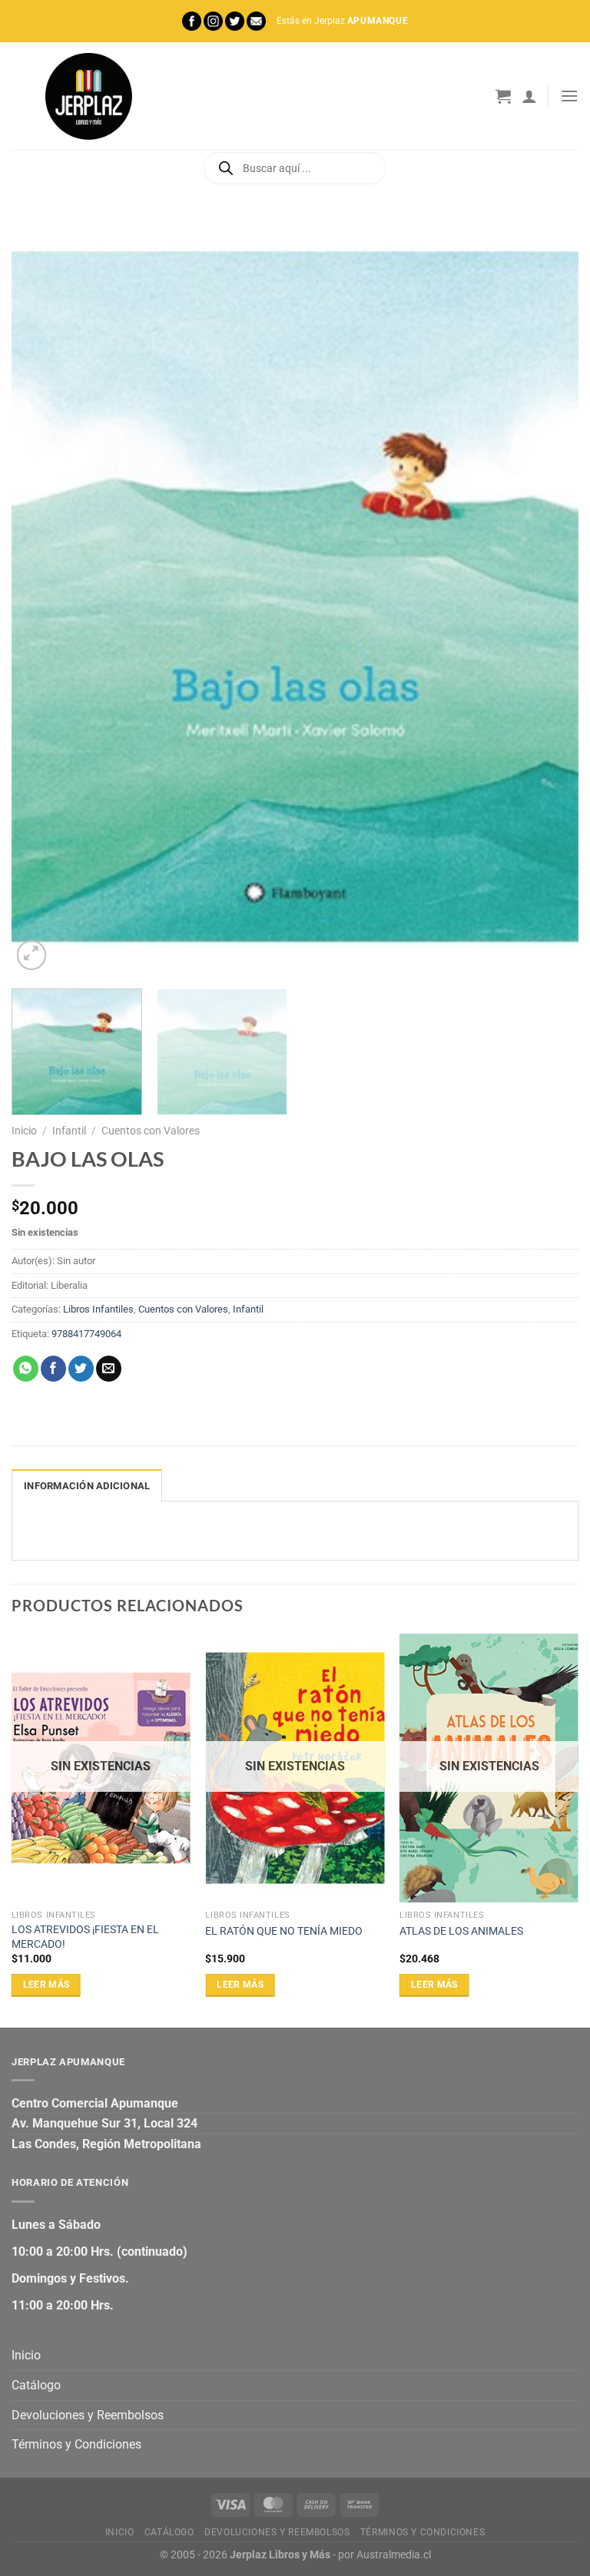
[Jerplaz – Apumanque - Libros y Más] (88, 96)
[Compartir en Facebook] (53, 1369)
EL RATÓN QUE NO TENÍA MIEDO (284, 1931)
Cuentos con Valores (151, 1131)
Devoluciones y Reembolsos (88, 2415)
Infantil (69, 1131)
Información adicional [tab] (87, 1486)
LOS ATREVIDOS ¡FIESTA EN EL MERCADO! (85, 1937)
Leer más (46, 1985)
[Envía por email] (109, 1369)
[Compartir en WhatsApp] (26, 1369)
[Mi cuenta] (529, 96)
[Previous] (42, 596)
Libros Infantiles (98, 1309)
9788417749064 (86, 1334)
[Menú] (569, 96)
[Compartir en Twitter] (81, 1369)
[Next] (548, 596)
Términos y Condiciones (76, 2444)
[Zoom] (32, 955)
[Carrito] (503, 96)
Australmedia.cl (394, 2555)
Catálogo (36, 2385)
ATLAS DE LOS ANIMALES (461, 1931)
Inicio (24, 1131)
